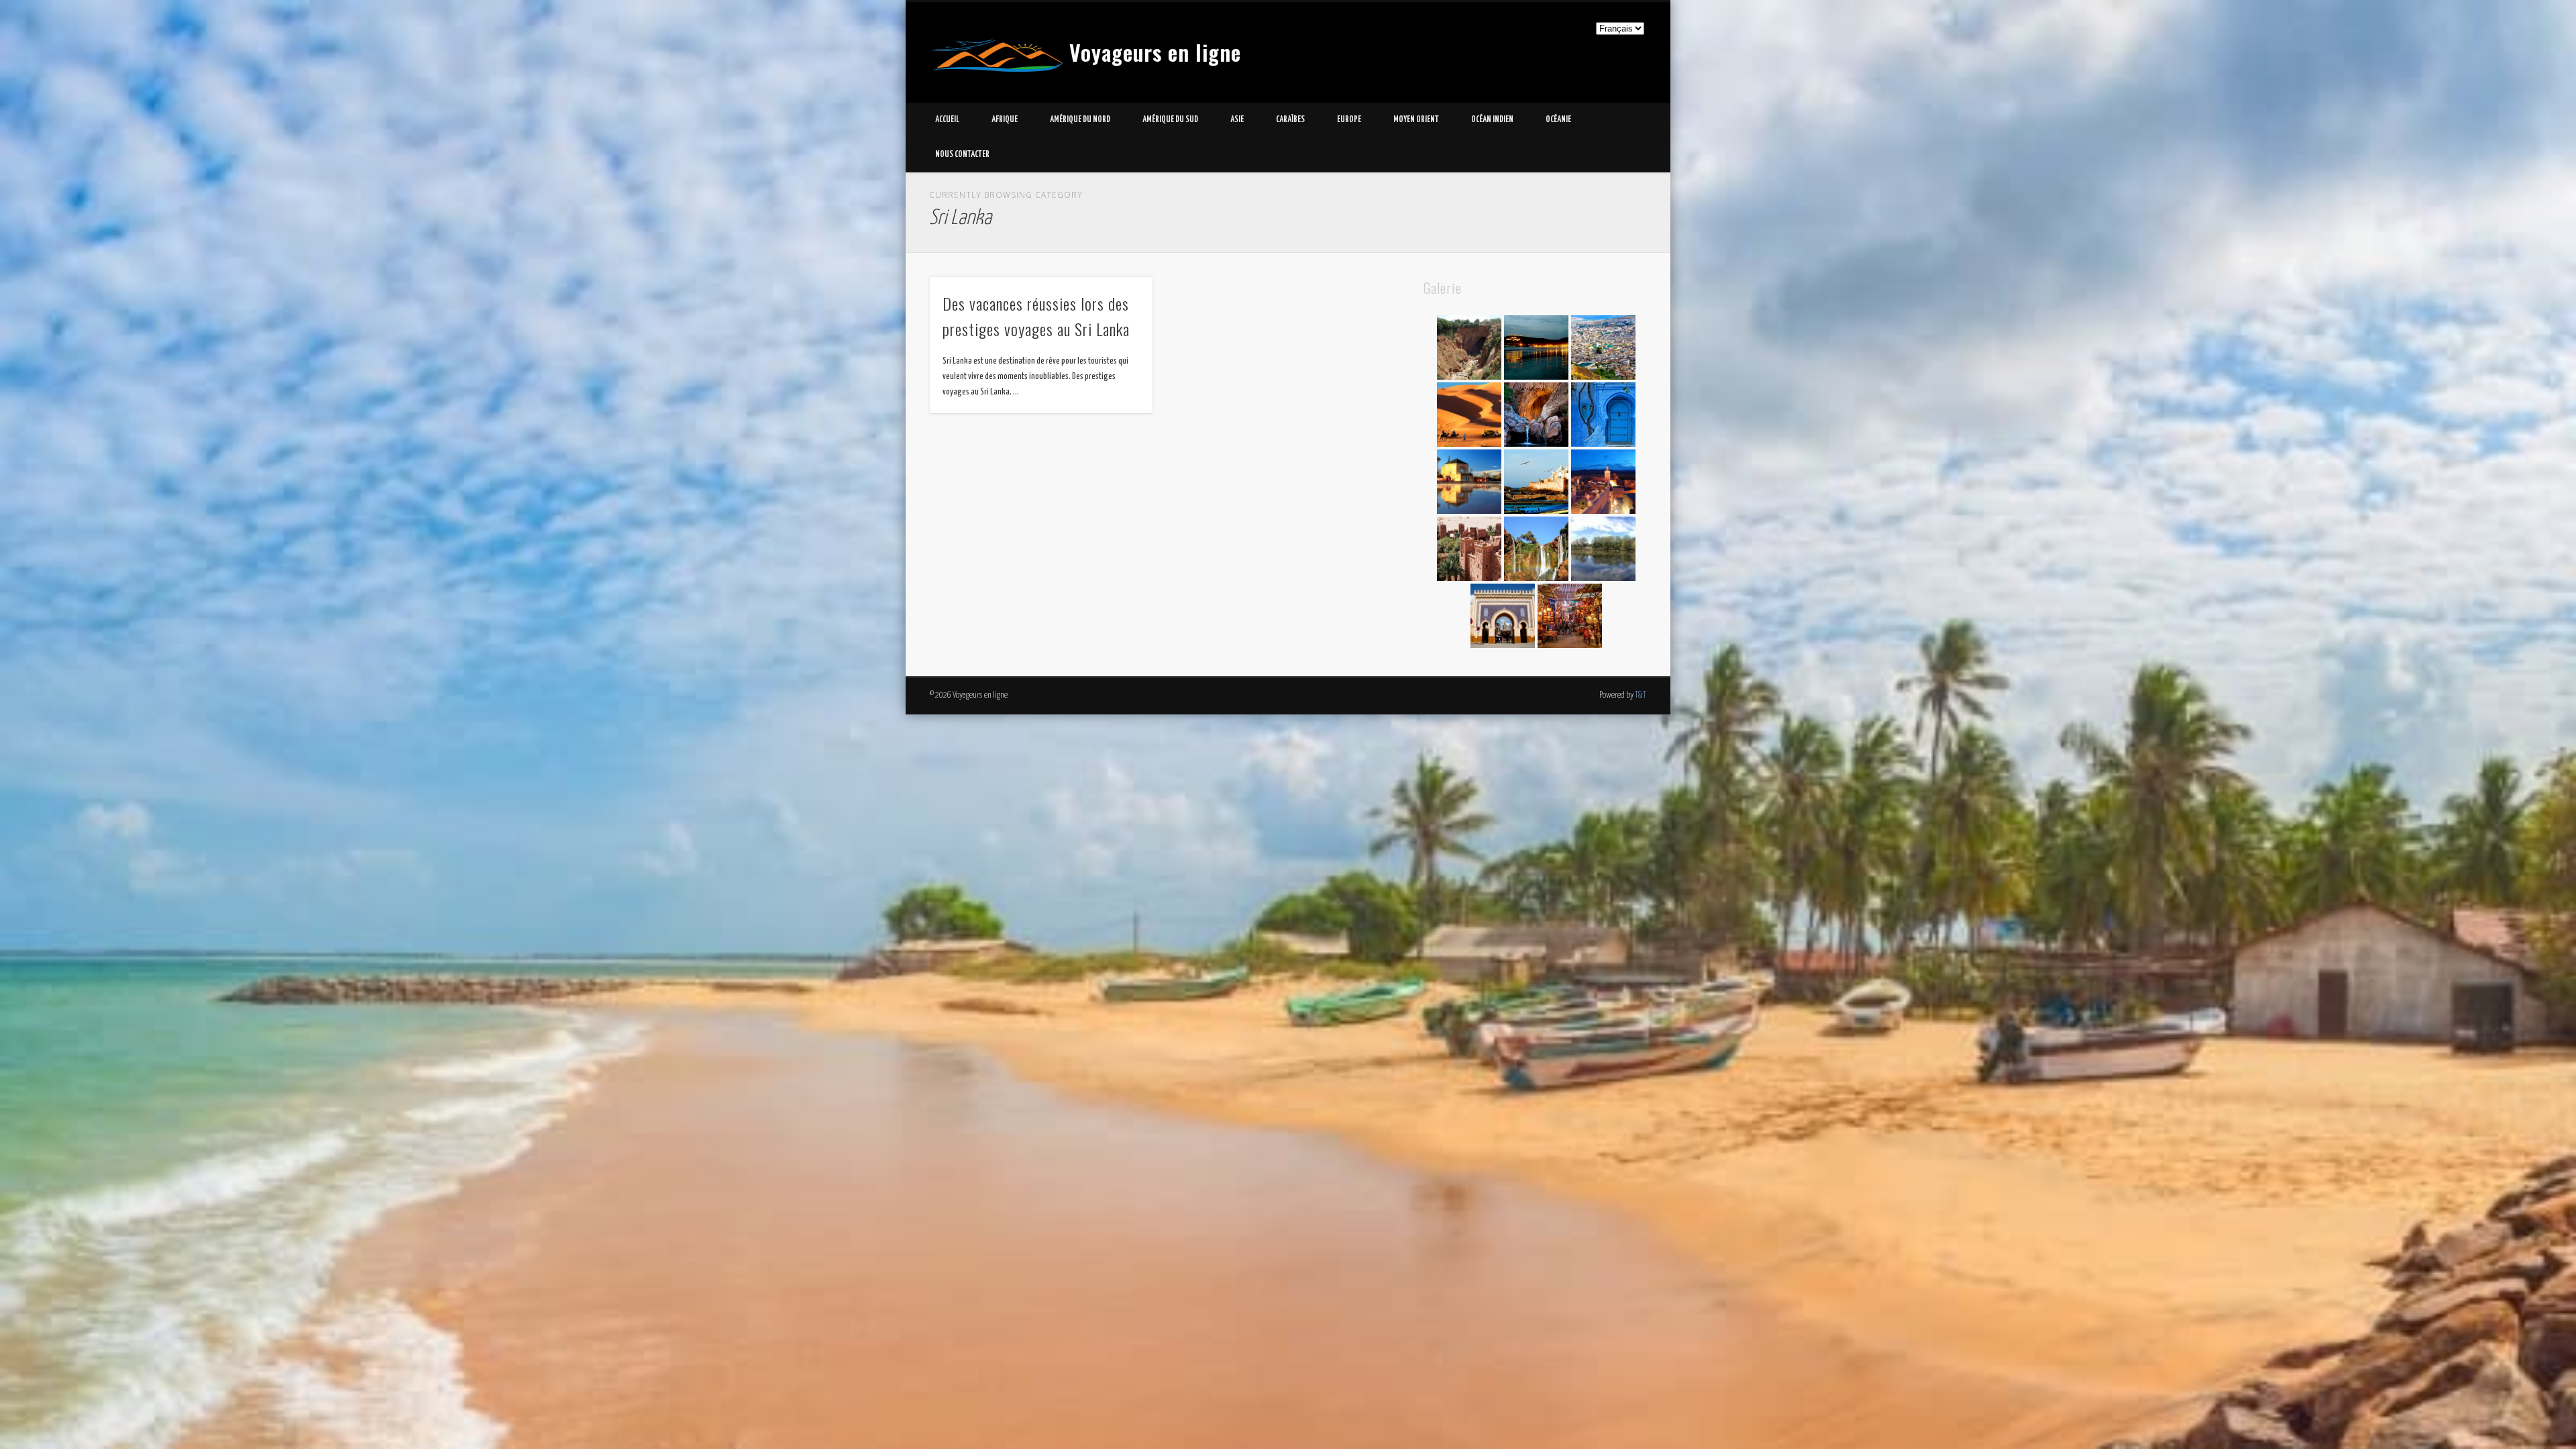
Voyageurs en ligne (1155, 52)
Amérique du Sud (1170, 120)
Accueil (947, 120)
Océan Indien (1492, 120)
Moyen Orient (1416, 120)
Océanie (1558, 120)
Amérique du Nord (1080, 120)
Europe (1349, 120)
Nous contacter (962, 155)
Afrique (1005, 120)
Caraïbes (1290, 120)
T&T (1641, 695)
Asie (1237, 120)
